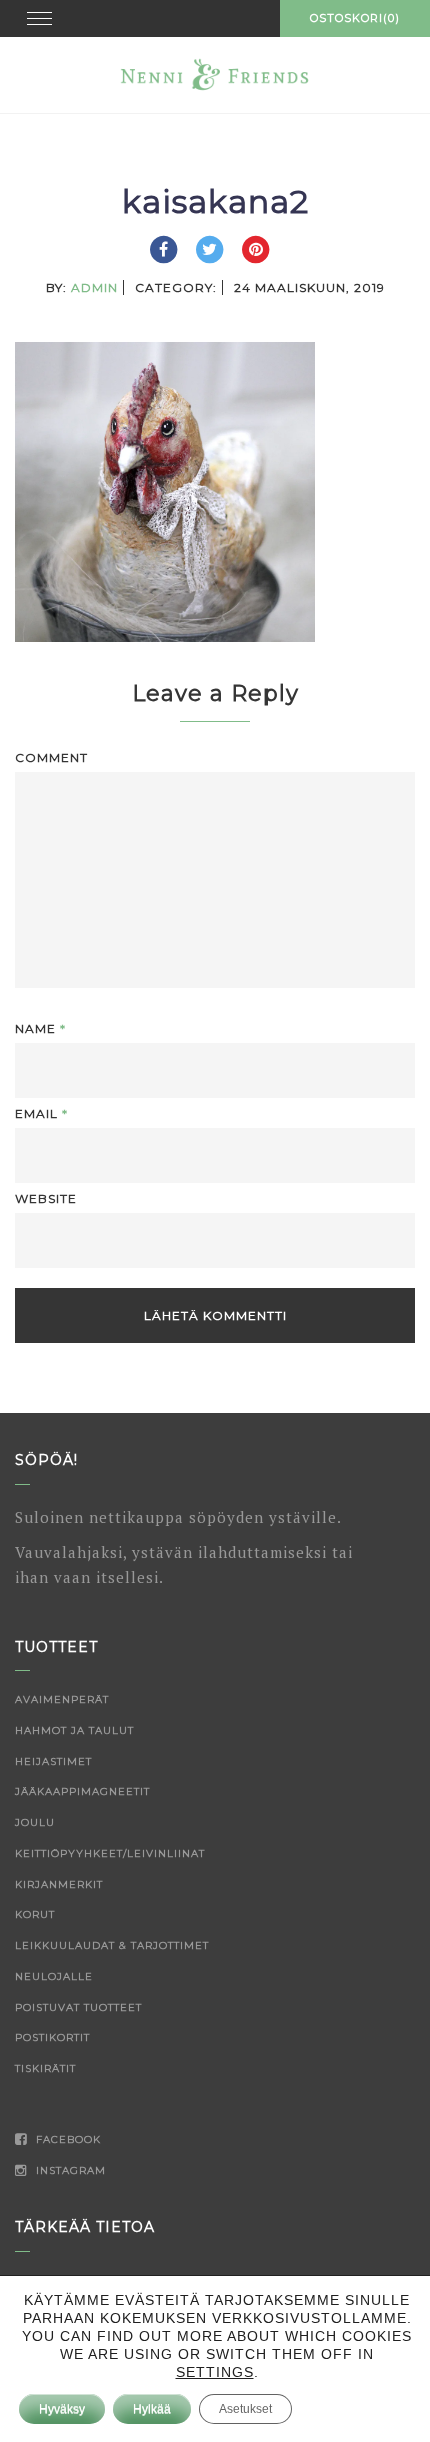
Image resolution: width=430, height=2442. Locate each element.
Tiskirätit (45, 2068)
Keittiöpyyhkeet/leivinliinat (110, 1853)
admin (94, 287)
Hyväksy (62, 2409)
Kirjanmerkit (59, 1884)
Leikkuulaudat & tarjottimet (112, 1945)
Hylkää (152, 2409)
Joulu (35, 1822)
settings (215, 2372)
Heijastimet (53, 1761)
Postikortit (52, 2037)
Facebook (66, 2139)
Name (40, 1028)
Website (46, 1198)
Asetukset (245, 2409)
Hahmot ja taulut (74, 1730)
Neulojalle (54, 1976)
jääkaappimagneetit (82, 1791)
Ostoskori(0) (355, 18)
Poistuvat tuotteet (78, 2007)
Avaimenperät (62, 1699)
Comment (51, 757)
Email (41, 1113)
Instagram (69, 2170)
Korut (35, 1914)
